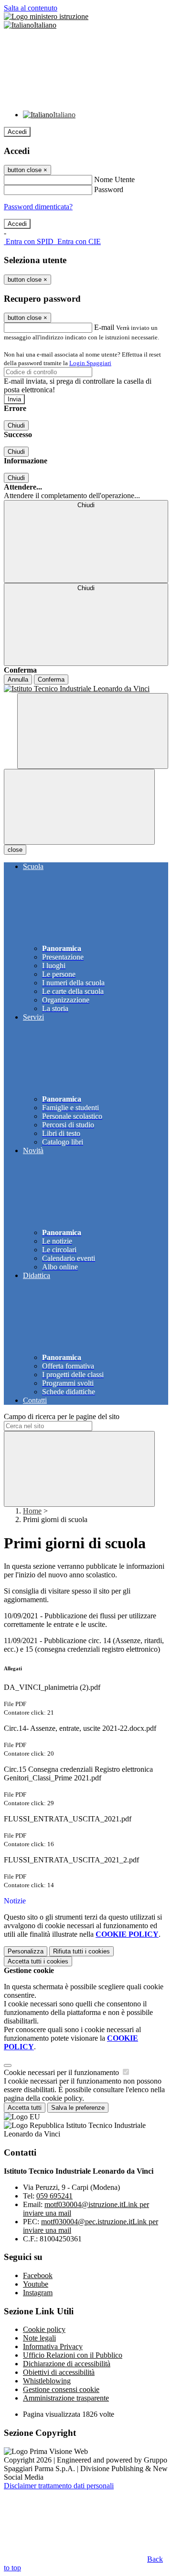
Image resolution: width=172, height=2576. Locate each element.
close (15, 850)
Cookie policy (44, 2329)
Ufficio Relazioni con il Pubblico (73, 2355)
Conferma (51, 680)
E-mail (104, 327)
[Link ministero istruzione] (46, 16)
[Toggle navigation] (79, 807)
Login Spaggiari (90, 363)
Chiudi (16, 425)
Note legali (39, 2338)
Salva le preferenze (78, 2108)
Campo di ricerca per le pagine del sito (62, 1416)
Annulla (18, 680)
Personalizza (26, 1951)
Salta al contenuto (31, 8)
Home (32, 1511)
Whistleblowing (47, 2381)
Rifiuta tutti (81, 1951)
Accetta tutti (38, 1961)
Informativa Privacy (53, 2346)
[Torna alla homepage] (86, 689)
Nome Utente (114, 179)
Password (109, 189)
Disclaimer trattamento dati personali (59, 2486)
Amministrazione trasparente (66, 2398)
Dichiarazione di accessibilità (67, 2364)
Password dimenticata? (38, 207)
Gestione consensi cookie (61, 2389)
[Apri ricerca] (93, 731)
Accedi (17, 132)
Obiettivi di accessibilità (59, 2372)
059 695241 (54, 2196)
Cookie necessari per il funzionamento (62, 2072)
